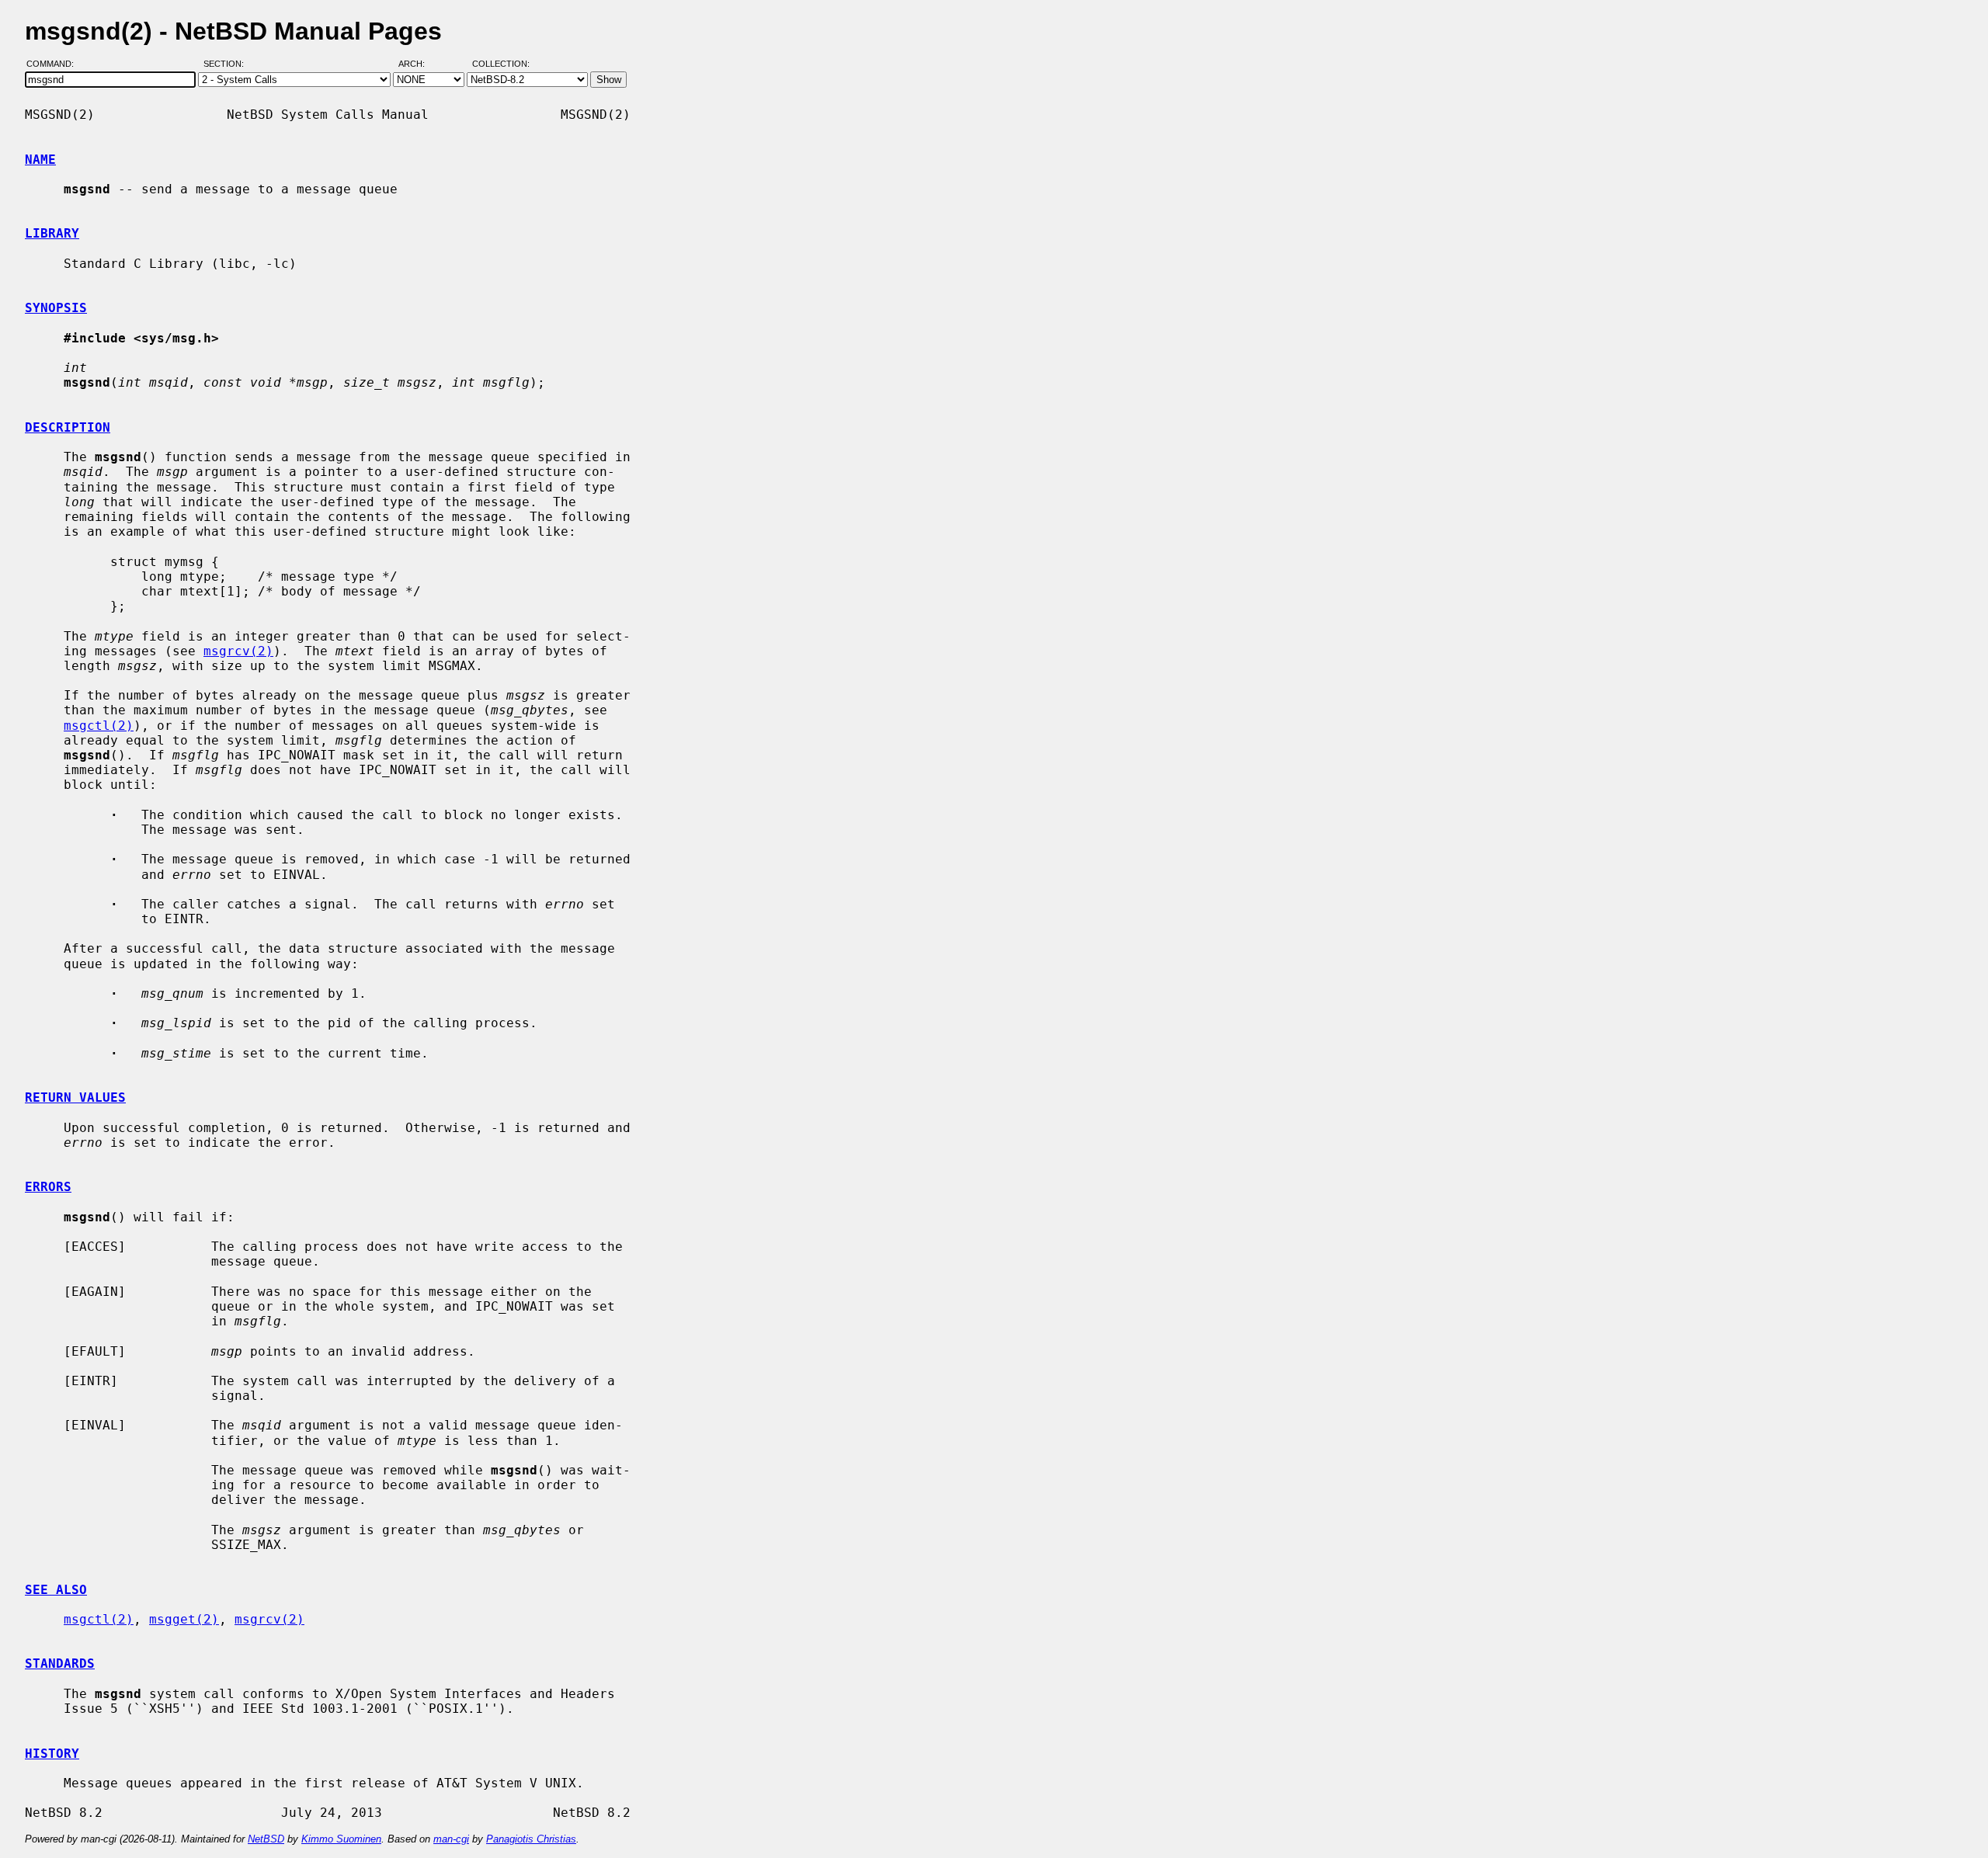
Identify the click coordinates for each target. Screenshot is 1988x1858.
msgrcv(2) (238, 651)
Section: (227, 64)
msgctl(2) (99, 726)
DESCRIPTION (68, 427)
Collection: (501, 64)
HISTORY (52, 1754)
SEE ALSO (56, 1590)
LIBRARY (52, 233)
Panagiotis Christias (531, 1839)
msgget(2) (184, 1619)
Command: (55, 64)
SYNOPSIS (56, 308)
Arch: (419, 64)
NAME (40, 160)
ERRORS (48, 1187)
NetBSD (266, 1839)
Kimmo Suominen (341, 1839)
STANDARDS (60, 1664)
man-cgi (451, 1839)
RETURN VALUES (75, 1097)
